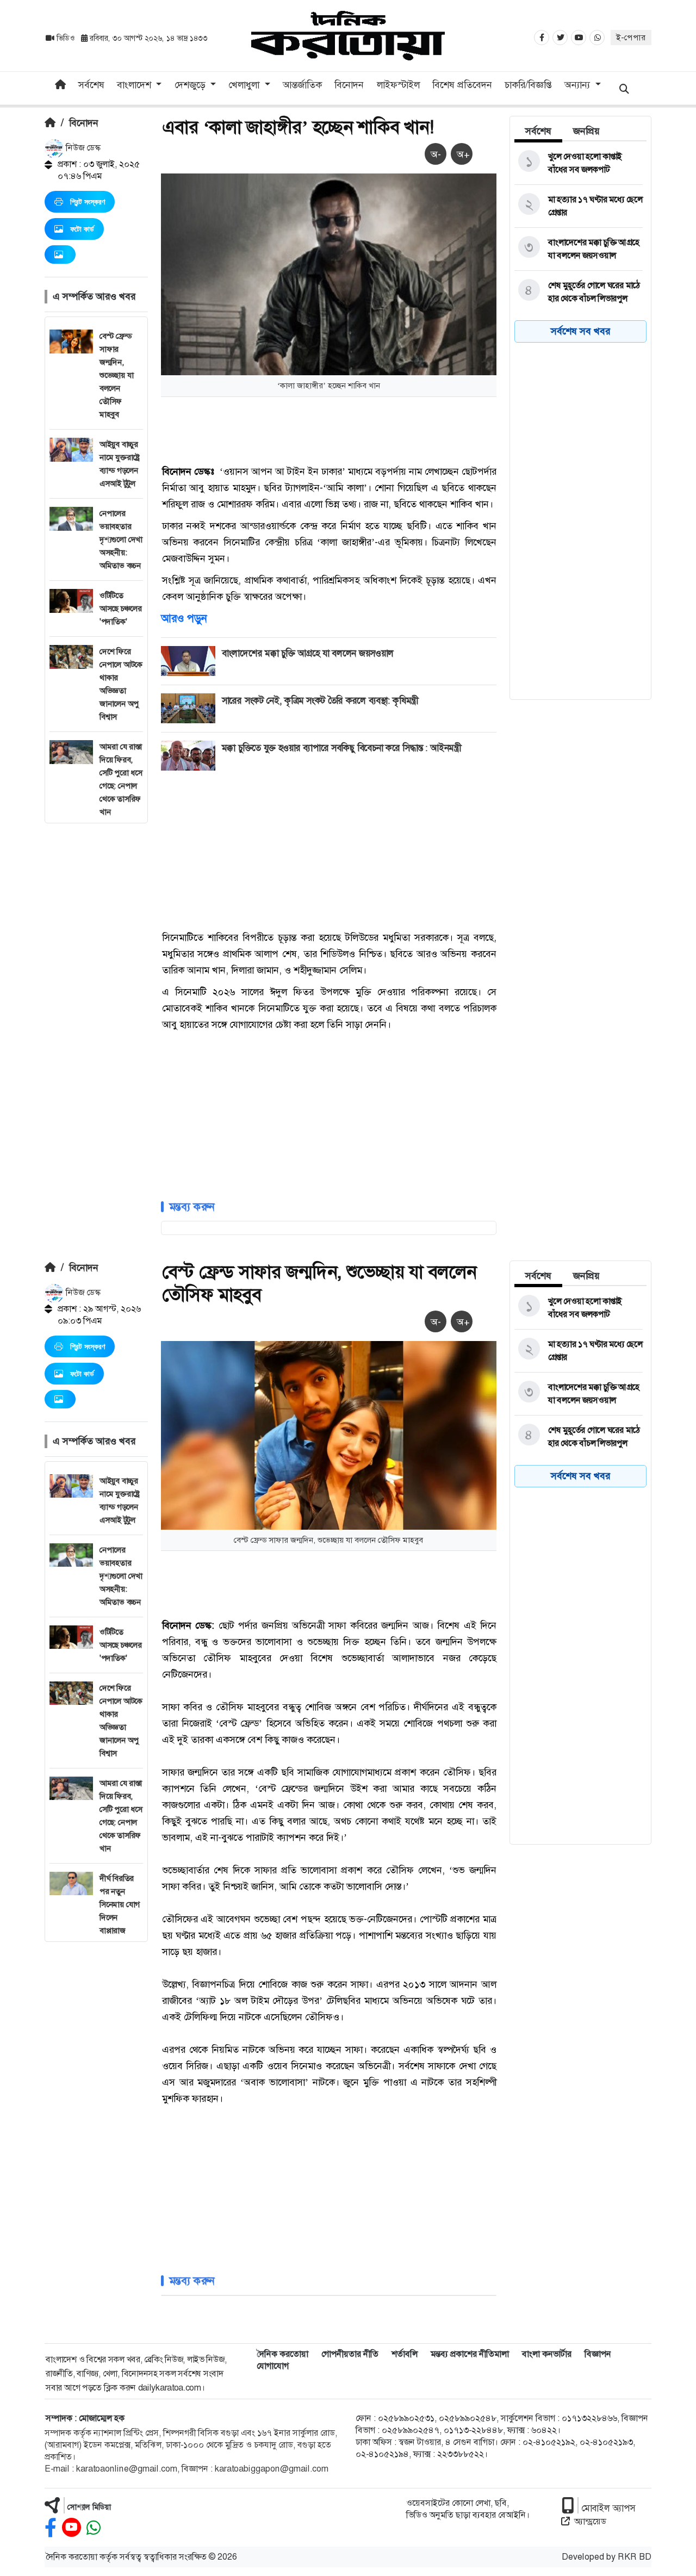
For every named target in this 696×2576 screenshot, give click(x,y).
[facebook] (51, 2528)
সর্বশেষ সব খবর (580, 331)
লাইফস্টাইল (398, 85)
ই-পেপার (631, 38)
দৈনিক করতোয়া (282, 2354)
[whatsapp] (94, 2528)
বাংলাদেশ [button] (135, 85)
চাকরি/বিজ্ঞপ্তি (528, 85)
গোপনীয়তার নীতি (350, 2354)
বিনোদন (349, 85)
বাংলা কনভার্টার (547, 2354)
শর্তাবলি (405, 2354)
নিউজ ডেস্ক (82, 148)
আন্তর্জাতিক (302, 85)
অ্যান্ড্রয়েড (590, 2521)
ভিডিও (66, 38)
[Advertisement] (96, 986)
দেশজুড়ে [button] (191, 85)
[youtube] (72, 2528)
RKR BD (635, 2557)
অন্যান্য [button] (579, 85)
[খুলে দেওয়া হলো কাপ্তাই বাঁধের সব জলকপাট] (579, 163)
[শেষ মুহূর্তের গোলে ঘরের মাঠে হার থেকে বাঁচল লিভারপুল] (579, 292)
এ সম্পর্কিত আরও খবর (94, 296)
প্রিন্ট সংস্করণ (88, 202)
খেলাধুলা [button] (245, 85)
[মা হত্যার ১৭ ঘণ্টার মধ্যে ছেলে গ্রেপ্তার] (579, 206)
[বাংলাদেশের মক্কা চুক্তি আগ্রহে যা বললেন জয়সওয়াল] (579, 249)
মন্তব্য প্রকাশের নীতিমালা (470, 2354)
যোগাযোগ (273, 2366)
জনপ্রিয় (586, 131)
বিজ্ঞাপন (598, 2354)
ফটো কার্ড (82, 229)
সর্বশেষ (91, 85)
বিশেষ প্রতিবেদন (462, 85)
